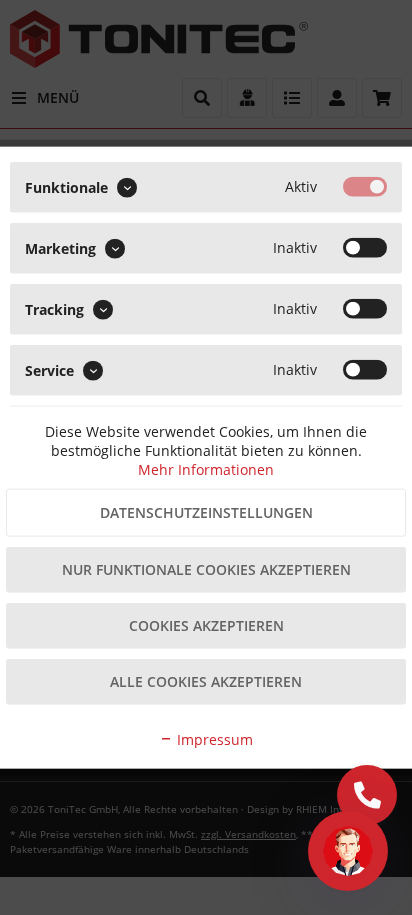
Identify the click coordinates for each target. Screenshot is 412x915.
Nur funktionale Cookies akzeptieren (206, 569)
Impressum (213, 739)
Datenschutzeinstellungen (206, 512)
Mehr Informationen (206, 469)
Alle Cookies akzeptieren (206, 681)
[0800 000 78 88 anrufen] (367, 795)
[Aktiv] (365, 186)
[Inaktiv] (365, 247)
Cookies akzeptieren (206, 625)
